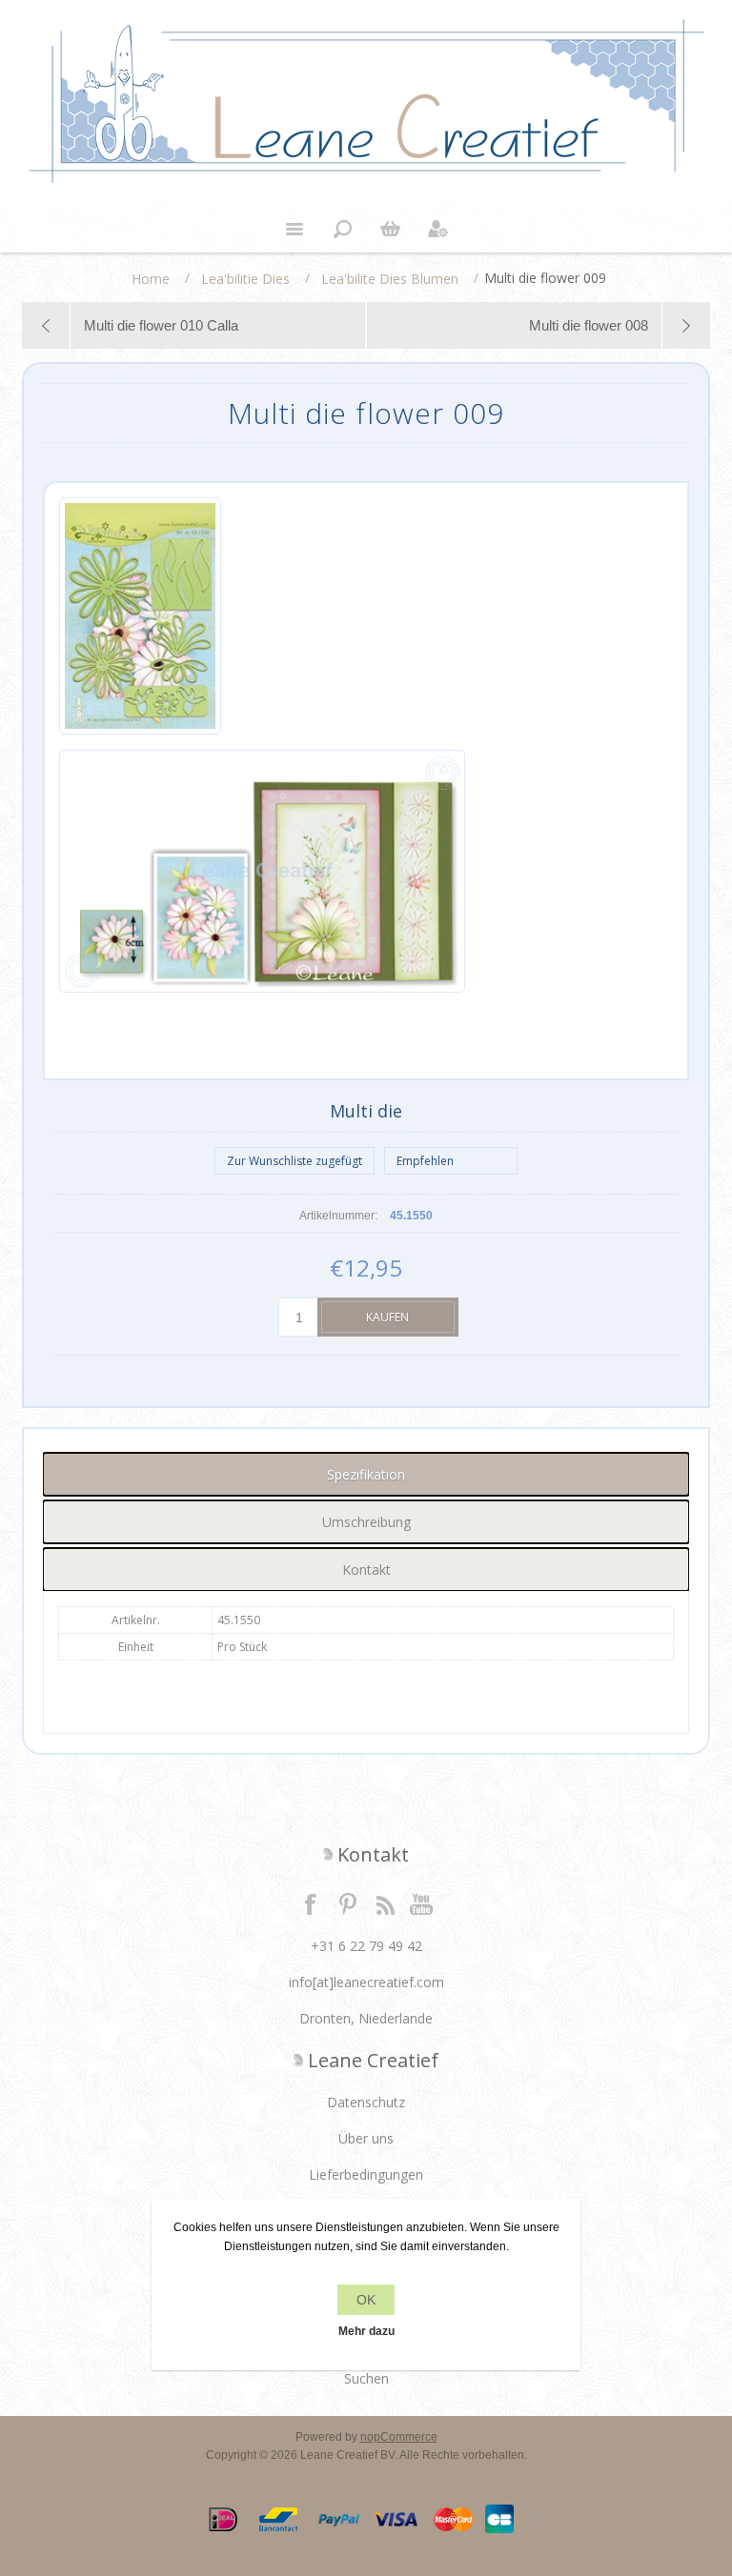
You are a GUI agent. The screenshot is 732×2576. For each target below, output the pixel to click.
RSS (385, 1903)
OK (366, 2300)
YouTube (422, 1903)
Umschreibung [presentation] (366, 1522)
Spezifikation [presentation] (366, 1474)
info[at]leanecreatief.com (366, 1982)
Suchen (366, 2378)
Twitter (348, 1903)
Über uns (366, 2138)
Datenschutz (366, 2102)
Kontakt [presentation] (366, 1570)
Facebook (311, 1903)
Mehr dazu (366, 2331)
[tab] (366, 1474)
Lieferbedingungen (366, 2174)
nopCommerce (399, 2437)
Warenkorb (390, 229)
